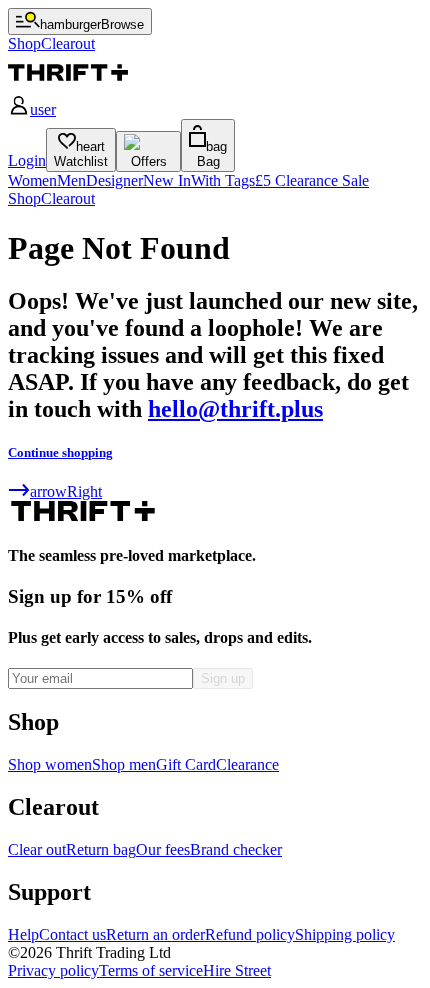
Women (32, 180)
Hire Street (237, 970)
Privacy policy (53, 970)
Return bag (101, 849)
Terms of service (151, 970)
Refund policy (250, 934)
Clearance (247, 764)
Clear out (37, 849)
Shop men (124, 764)
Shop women (50, 764)
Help (23, 934)
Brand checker (236, 849)
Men (71, 180)
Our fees (163, 849)
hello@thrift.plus (235, 409)
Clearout (68, 198)
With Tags (223, 180)
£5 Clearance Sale (312, 180)
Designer (114, 180)
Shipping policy (345, 934)
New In (167, 180)
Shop (24, 198)
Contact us (72, 934)
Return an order (155, 934)
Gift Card (186, 764)
